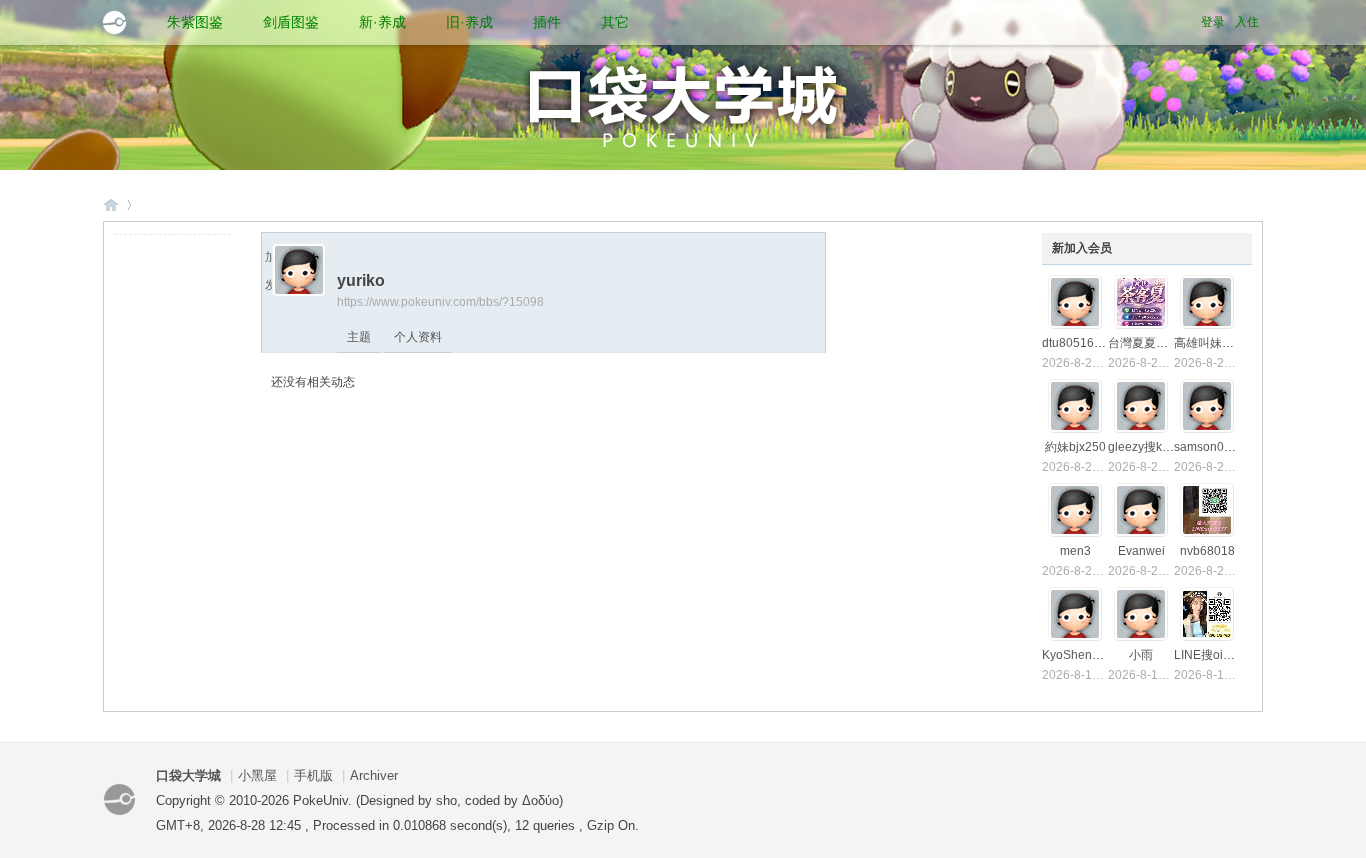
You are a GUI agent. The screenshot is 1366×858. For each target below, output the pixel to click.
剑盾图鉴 (291, 22)
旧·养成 (469, 22)
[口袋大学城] (114, 22)
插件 (547, 22)
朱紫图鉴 (195, 22)
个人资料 (418, 337)
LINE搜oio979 (1212, 655)
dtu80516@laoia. (1089, 343)
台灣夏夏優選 (1144, 343)
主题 (359, 337)
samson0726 (1209, 447)
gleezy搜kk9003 (1152, 447)
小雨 (1141, 655)
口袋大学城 (111, 204)
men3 (1075, 551)
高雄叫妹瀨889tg (1219, 343)
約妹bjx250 (1075, 447)
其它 (615, 22)
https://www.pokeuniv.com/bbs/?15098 (440, 302)
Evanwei (1141, 551)
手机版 (313, 775)
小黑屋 (257, 775)
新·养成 (382, 22)
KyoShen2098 (1081, 655)
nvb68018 (1207, 551)
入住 (1247, 22)
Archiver (374, 775)
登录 (1213, 22)
